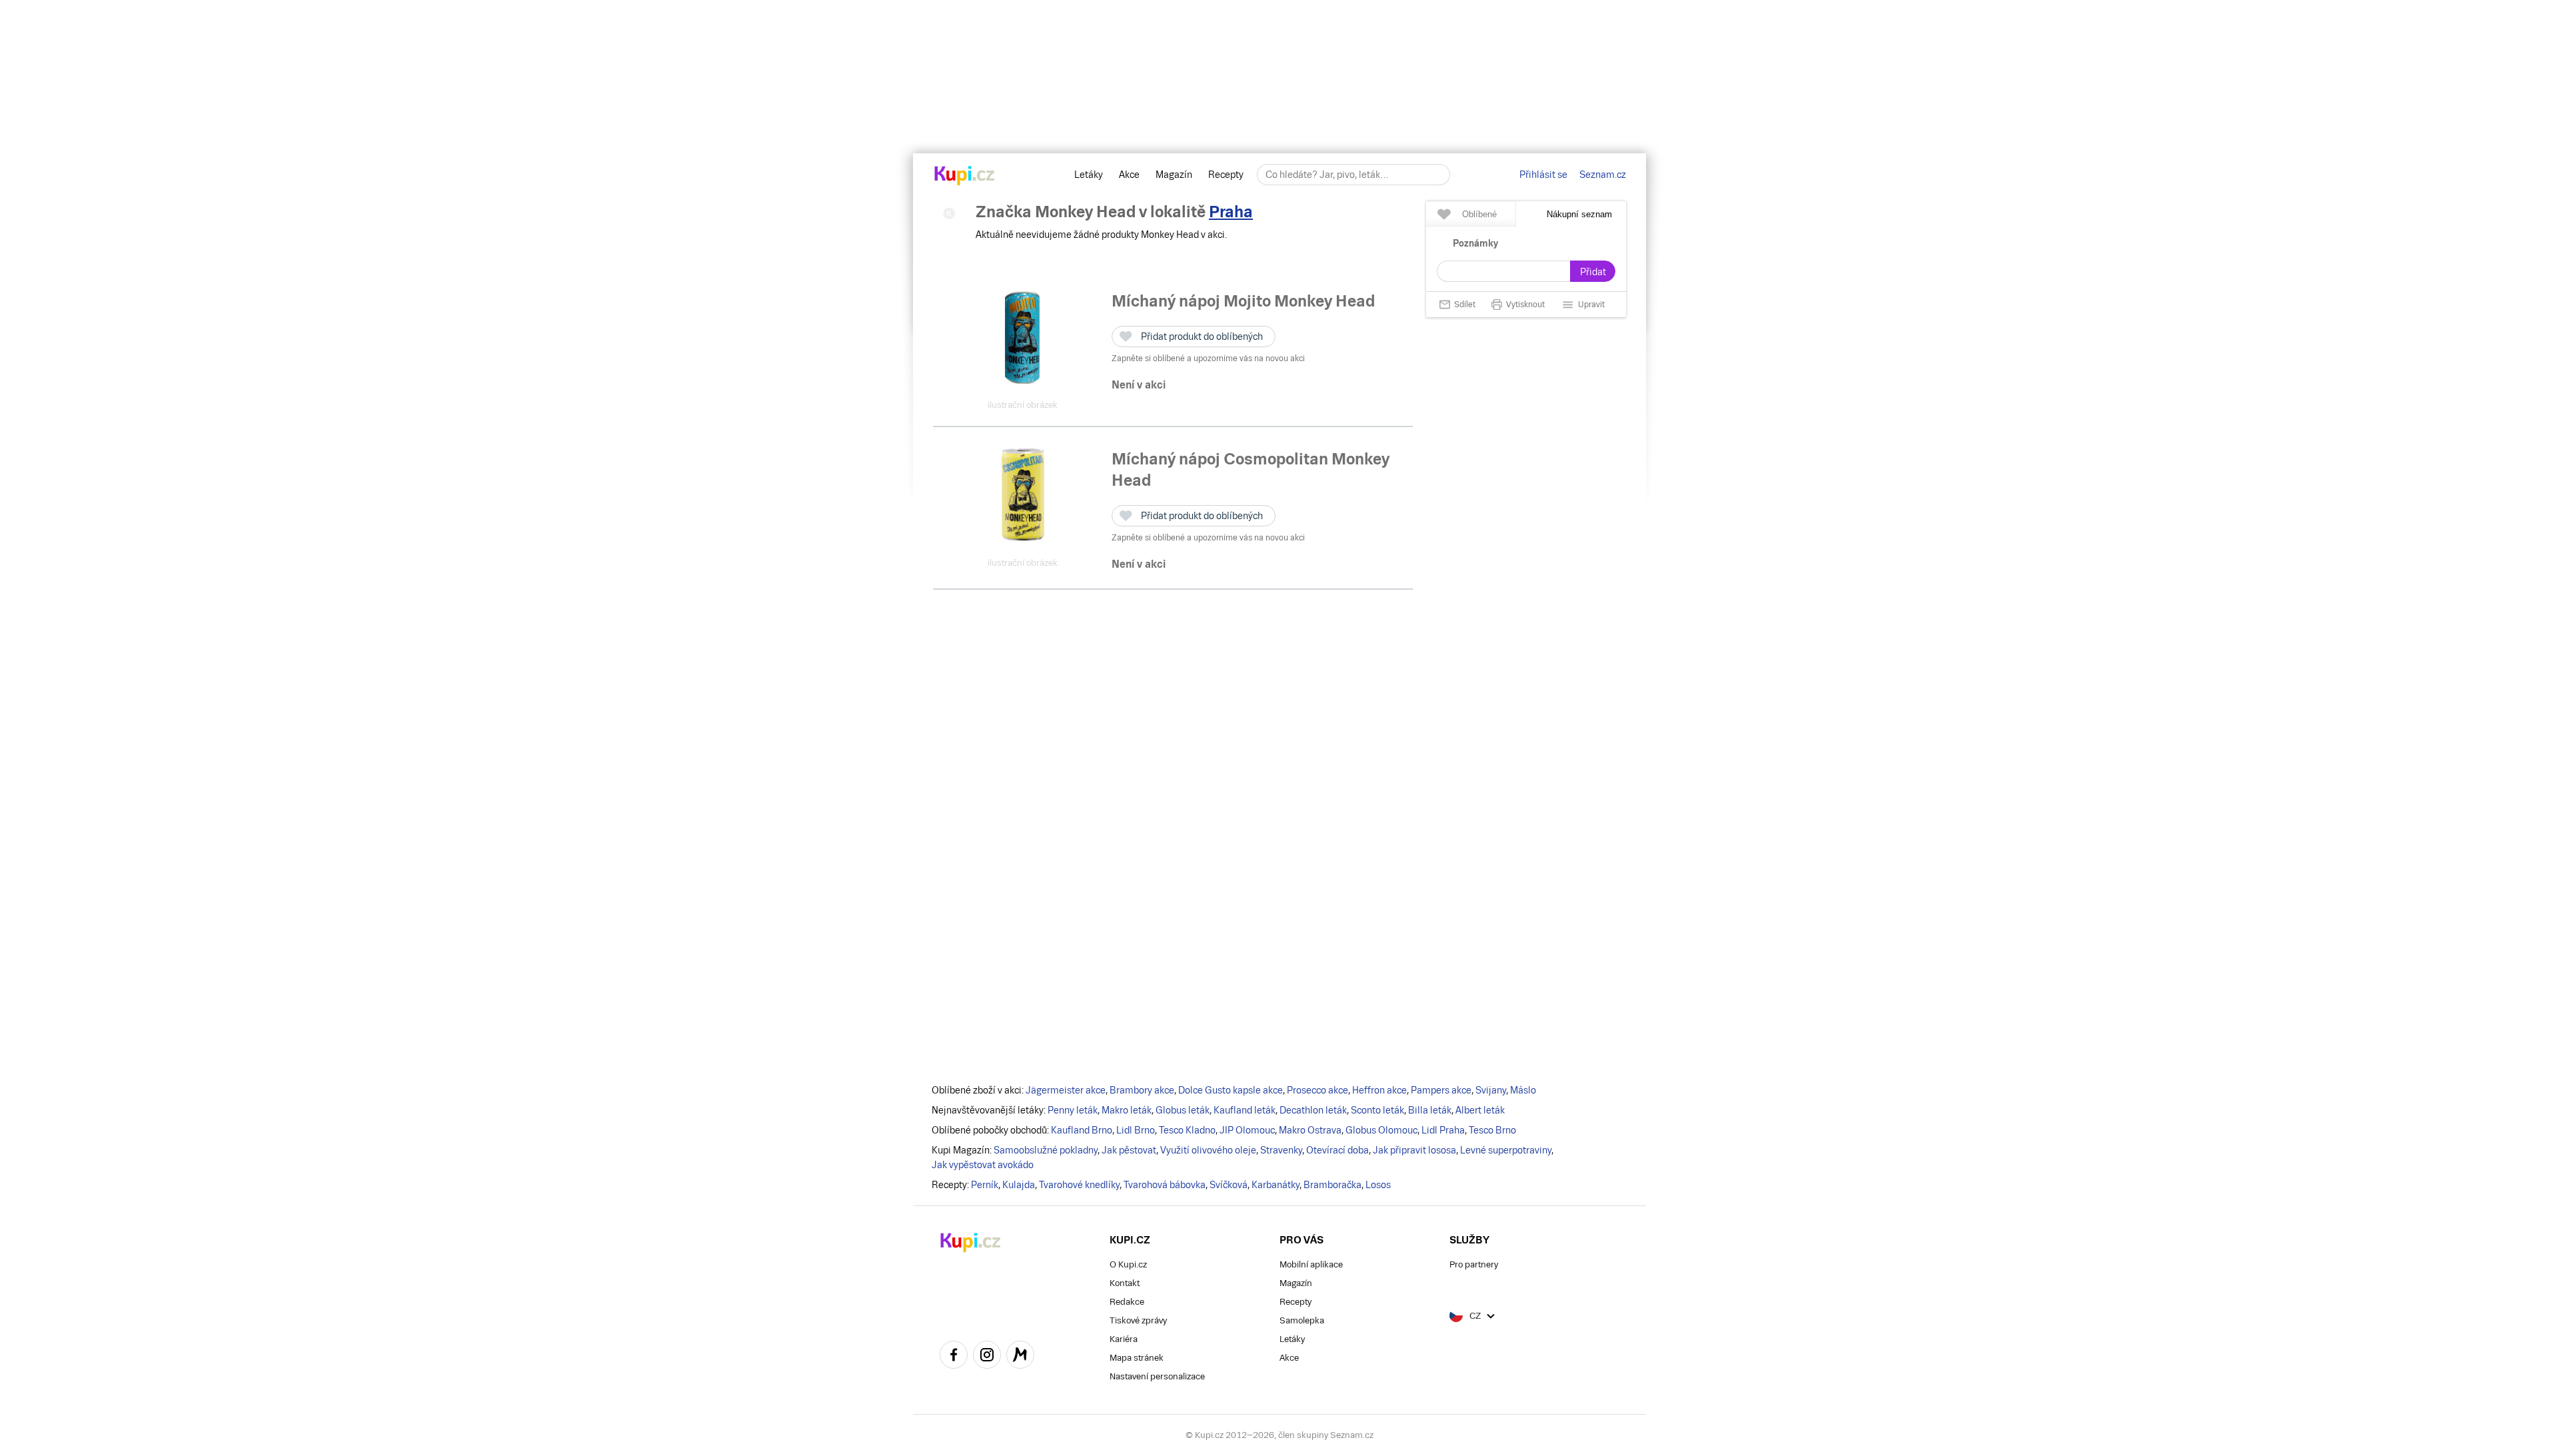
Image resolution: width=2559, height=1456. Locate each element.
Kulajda (1019, 1185)
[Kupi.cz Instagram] (987, 1357)
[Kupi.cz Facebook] (954, 1357)
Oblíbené (1479, 214)
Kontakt (1125, 1283)
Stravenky (1281, 1150)
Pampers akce (1441, 1090)
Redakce (1127, 1302)
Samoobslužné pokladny (1046, 1150)
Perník (985, 1185)
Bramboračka (1332, 1185)
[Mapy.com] (1020, 1357)
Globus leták (1183, 1110)
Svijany (1491, 1090)
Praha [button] (1231, 212)
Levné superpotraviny (1506, 1150)
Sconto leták (1377, 1110)
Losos (1378, 1185)
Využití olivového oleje (1208, 1150)
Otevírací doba (1337, 1150)
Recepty (1226, 175)
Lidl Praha (1443, 1130)
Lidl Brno (1136, 1130)
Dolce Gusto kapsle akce (1231, 1090)
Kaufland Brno (1082, 1130)
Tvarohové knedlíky (1079, 1185)
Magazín (1174, 175)
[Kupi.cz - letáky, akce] (965, 177)
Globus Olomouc (1381, 1130)
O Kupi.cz (1128, 1264)
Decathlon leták (1313, 1110)
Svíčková (1229, 1185)
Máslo (1523, 1090)
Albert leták (1480, 1110)
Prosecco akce (1317, 1090)
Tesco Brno (1492, 1130)
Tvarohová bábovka (1165, 1185)
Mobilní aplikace (1311, 1264)
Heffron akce (1379, 1090)
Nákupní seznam (1579, 214)
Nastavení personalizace (1157, 1376)
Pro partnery (1474, 1264)
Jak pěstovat (1129, 1150)
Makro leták (1127, 1110)
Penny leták (1073, 1110)
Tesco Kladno (1187, 1130)
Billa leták (1430, 1110)
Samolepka (1302, 1320)
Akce (1129, 175)
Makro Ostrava (1310, 1130)
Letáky (1089, 175)
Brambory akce (1142, 1090)
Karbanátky (1276, 1185)
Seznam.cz (1603, 175)
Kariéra (1124, 1339)
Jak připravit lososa (1414, 1150)
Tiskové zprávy (1138, 1320)
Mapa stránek (1137, 1358)
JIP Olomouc (1247, 1130)
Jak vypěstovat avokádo (983, 1165)
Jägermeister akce (1066, 1090)
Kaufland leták (1245, 1110)
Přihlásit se (1543, 175)
